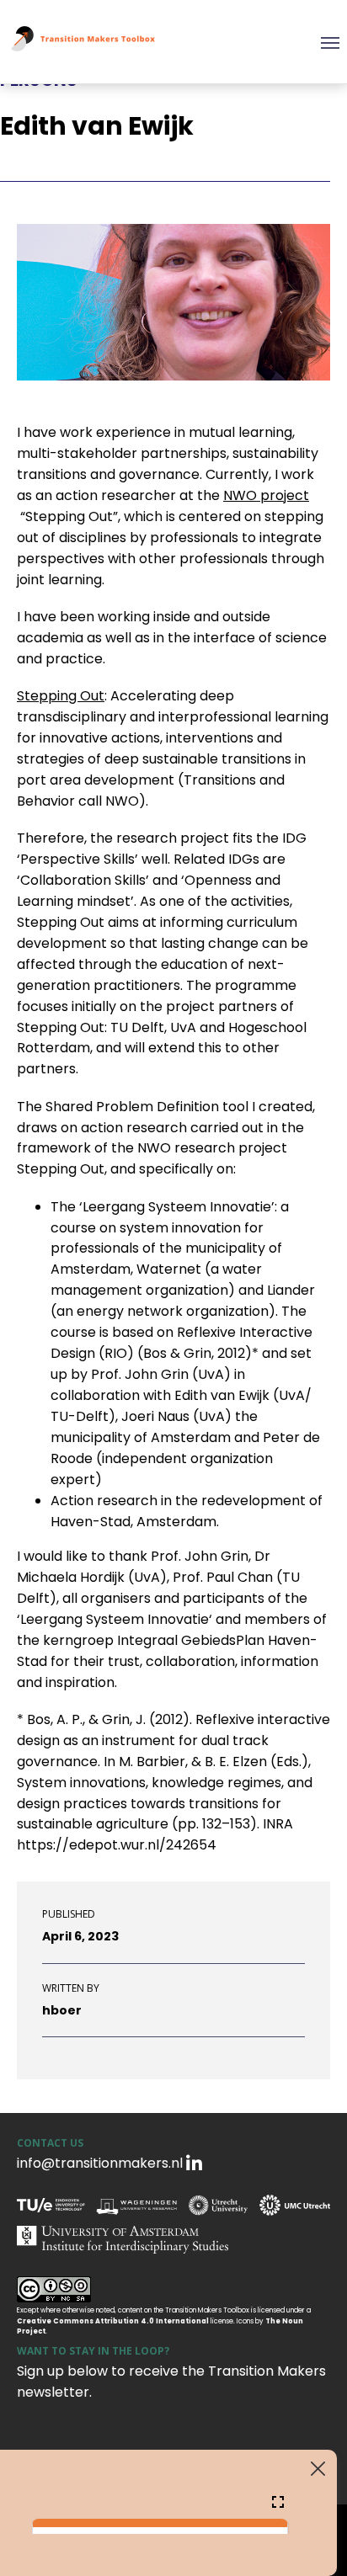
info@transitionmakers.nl (100, 2163)
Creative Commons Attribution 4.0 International (113, 2321)
